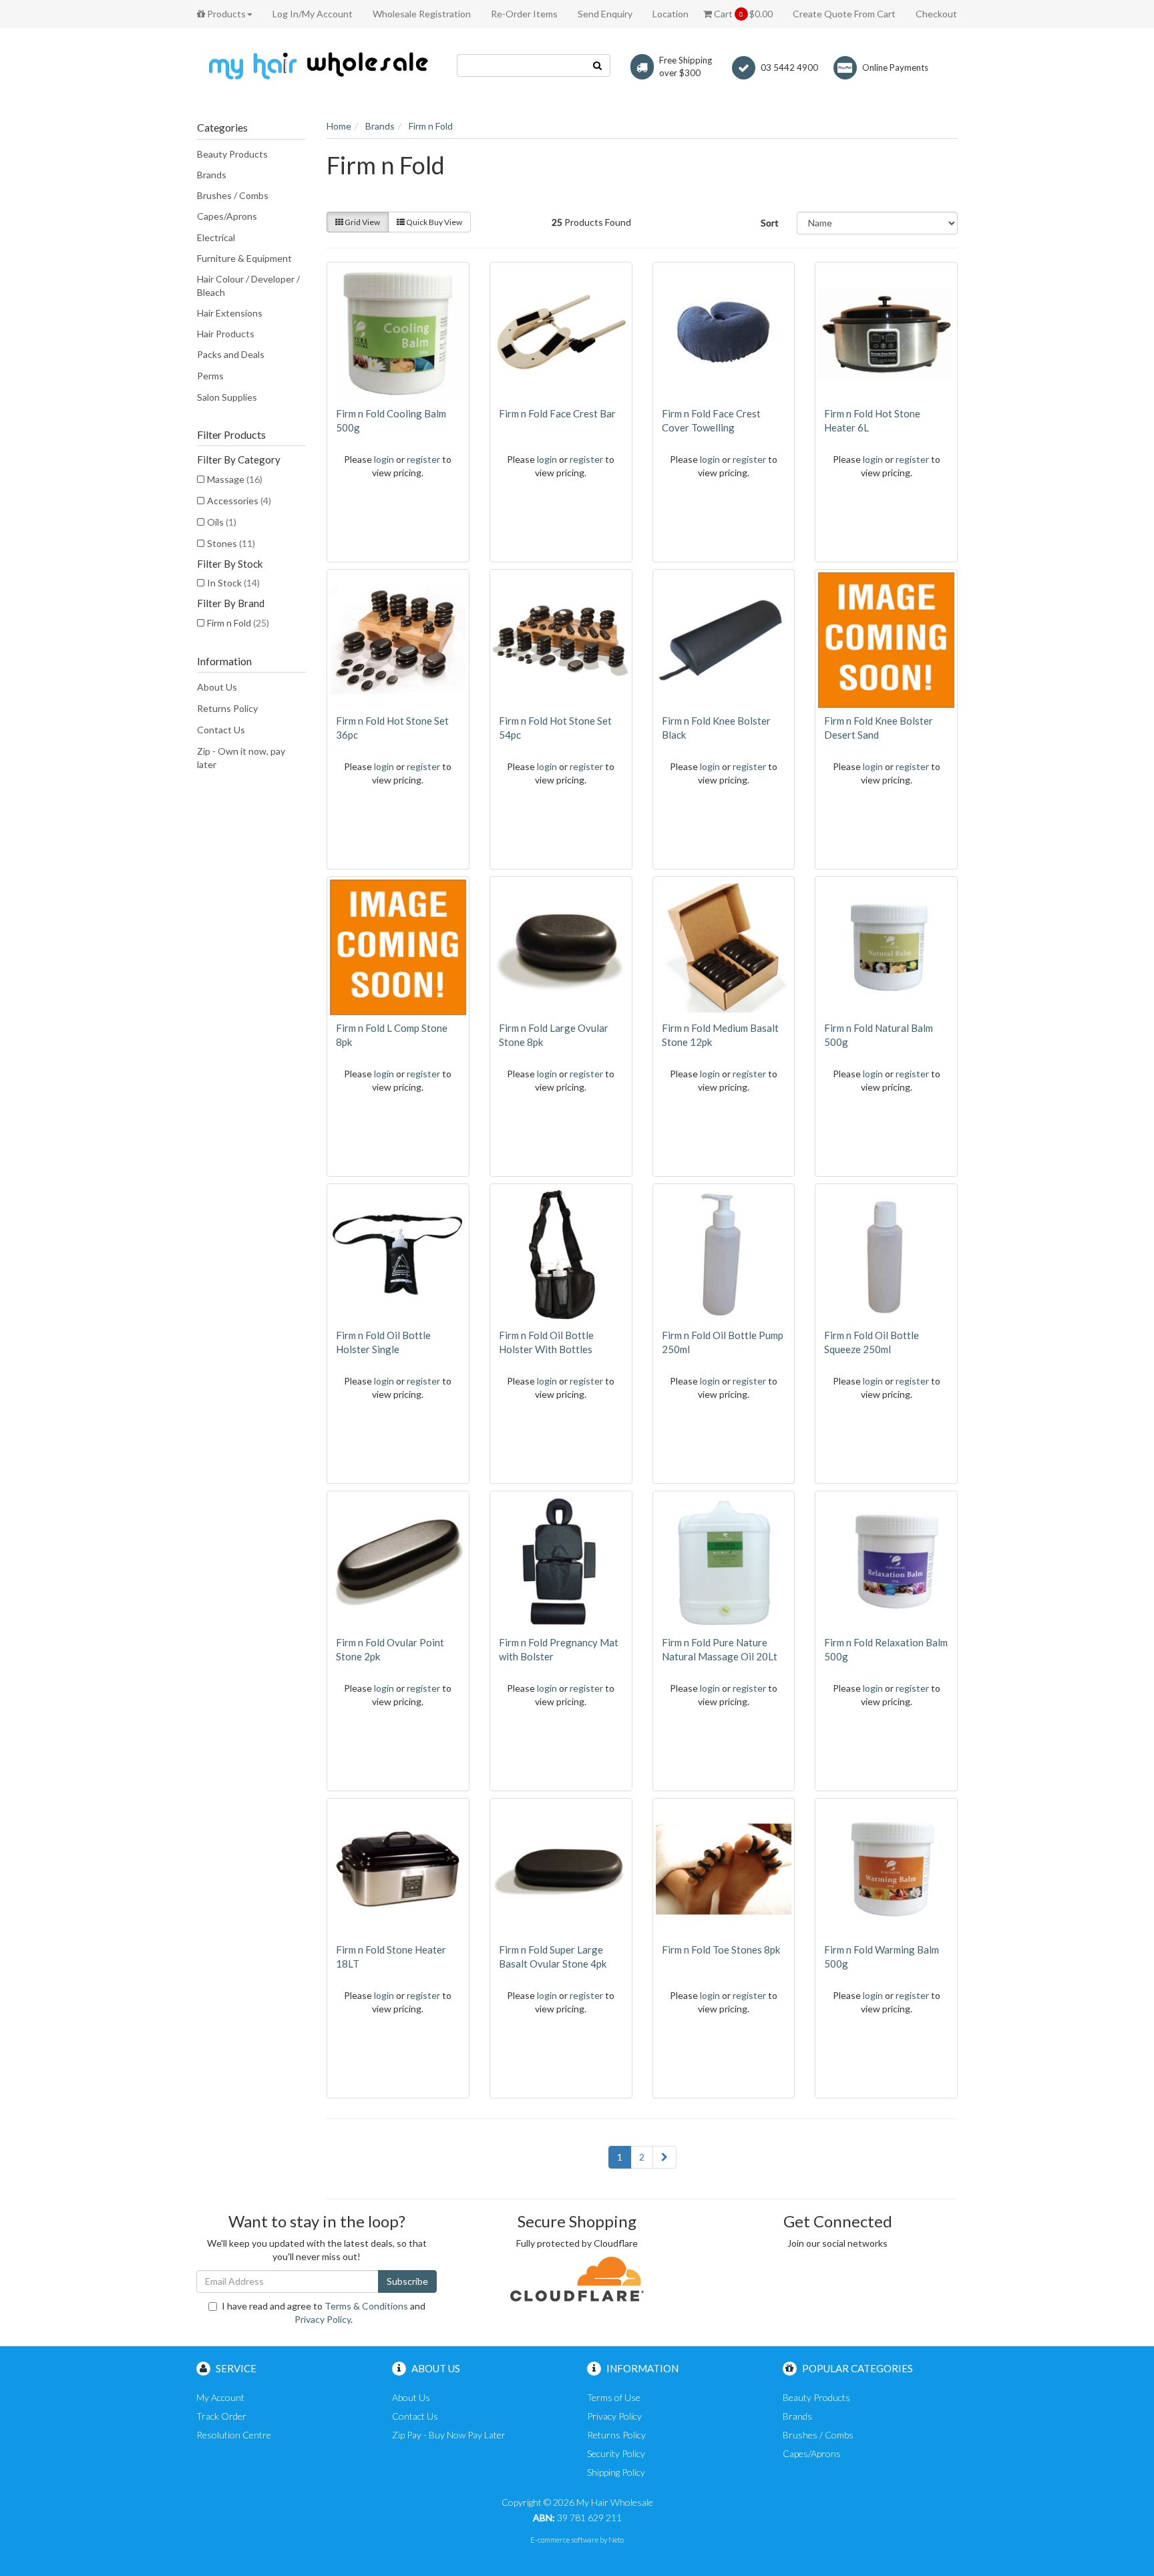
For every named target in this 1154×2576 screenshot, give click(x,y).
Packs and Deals (231, 354)
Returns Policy (227, 708)
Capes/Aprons (227, 216)
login (384, 459)
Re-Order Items (524, 14)
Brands (212, 175)
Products (225, 14)
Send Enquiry (605, 14)
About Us (217, 687)
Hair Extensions (230, 313)
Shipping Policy (616, 2472)
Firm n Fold (238, 623)
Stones (231, 543)
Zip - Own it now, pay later (241, 758)
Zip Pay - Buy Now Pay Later (449, 2435)
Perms (210, 376)
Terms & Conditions (366, 2306)
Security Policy (616, 2453)
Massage (235, 479)
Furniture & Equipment (244, 258)
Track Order (221, 2416)
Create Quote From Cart (844, 14)
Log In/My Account (313, 14)
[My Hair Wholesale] (317, 65)
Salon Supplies (227, 397)
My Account (220, 2397)
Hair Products (226, 334)
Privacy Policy (323, 2319)
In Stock (233, 583)
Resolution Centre (234, 2435)
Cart (742, 14)
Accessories (239, 501)
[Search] (598, 65)
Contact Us (221, 730)
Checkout (936, 14)
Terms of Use (614, 2397)
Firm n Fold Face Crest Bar (557, 413)
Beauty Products (232, 154)
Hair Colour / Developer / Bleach (248, 286)
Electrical (216, 237)
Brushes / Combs (233, 195)
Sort (770, 223)
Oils (222, 522)
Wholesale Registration (422, 14)
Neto (616, 2540)
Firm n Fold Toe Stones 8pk (721, 1950)
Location (670, 14)
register (423, 459)
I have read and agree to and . (324, 2313)
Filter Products (231, 435)
